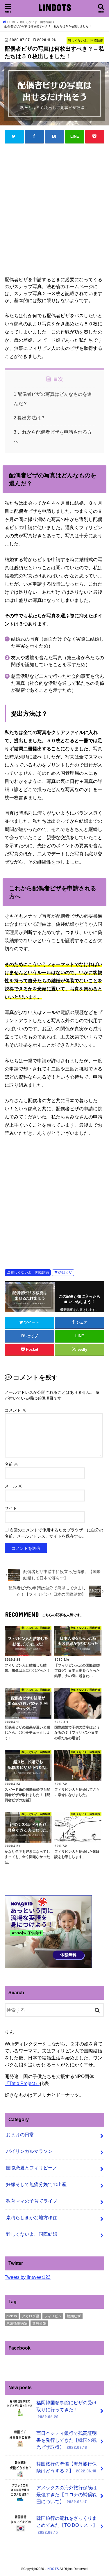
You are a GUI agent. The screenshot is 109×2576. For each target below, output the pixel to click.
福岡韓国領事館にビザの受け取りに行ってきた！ (67, 2410)
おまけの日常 (20, 2135)
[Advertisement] (54, 212)
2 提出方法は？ (30, 418)
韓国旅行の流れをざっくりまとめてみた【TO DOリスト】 (67, 2525)
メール (13, 1486)
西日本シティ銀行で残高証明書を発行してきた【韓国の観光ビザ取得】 (67, 2440)
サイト (11, 1508)
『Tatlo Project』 (22, 2083)
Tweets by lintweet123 (28, 2277)
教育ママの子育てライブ (32, 2201)
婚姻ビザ (65, 1272)
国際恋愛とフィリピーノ (32, 2168)
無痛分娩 (39, 2323)
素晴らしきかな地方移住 (32, 2218)
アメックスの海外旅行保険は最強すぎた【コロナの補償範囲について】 (67, 2495)
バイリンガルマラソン (29, 2151)
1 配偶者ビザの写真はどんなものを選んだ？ (53, 399)
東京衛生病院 (17, 2323)
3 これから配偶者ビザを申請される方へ (53, 437)
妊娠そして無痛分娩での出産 (36, 2184)
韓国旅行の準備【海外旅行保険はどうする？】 (67, 2467)
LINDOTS (55, 7)
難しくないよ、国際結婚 (30, 1272)
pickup (12, 2316)
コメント (15, 1410)
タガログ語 (31, 2316)
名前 (11, 1464)
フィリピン (53, 2316)
